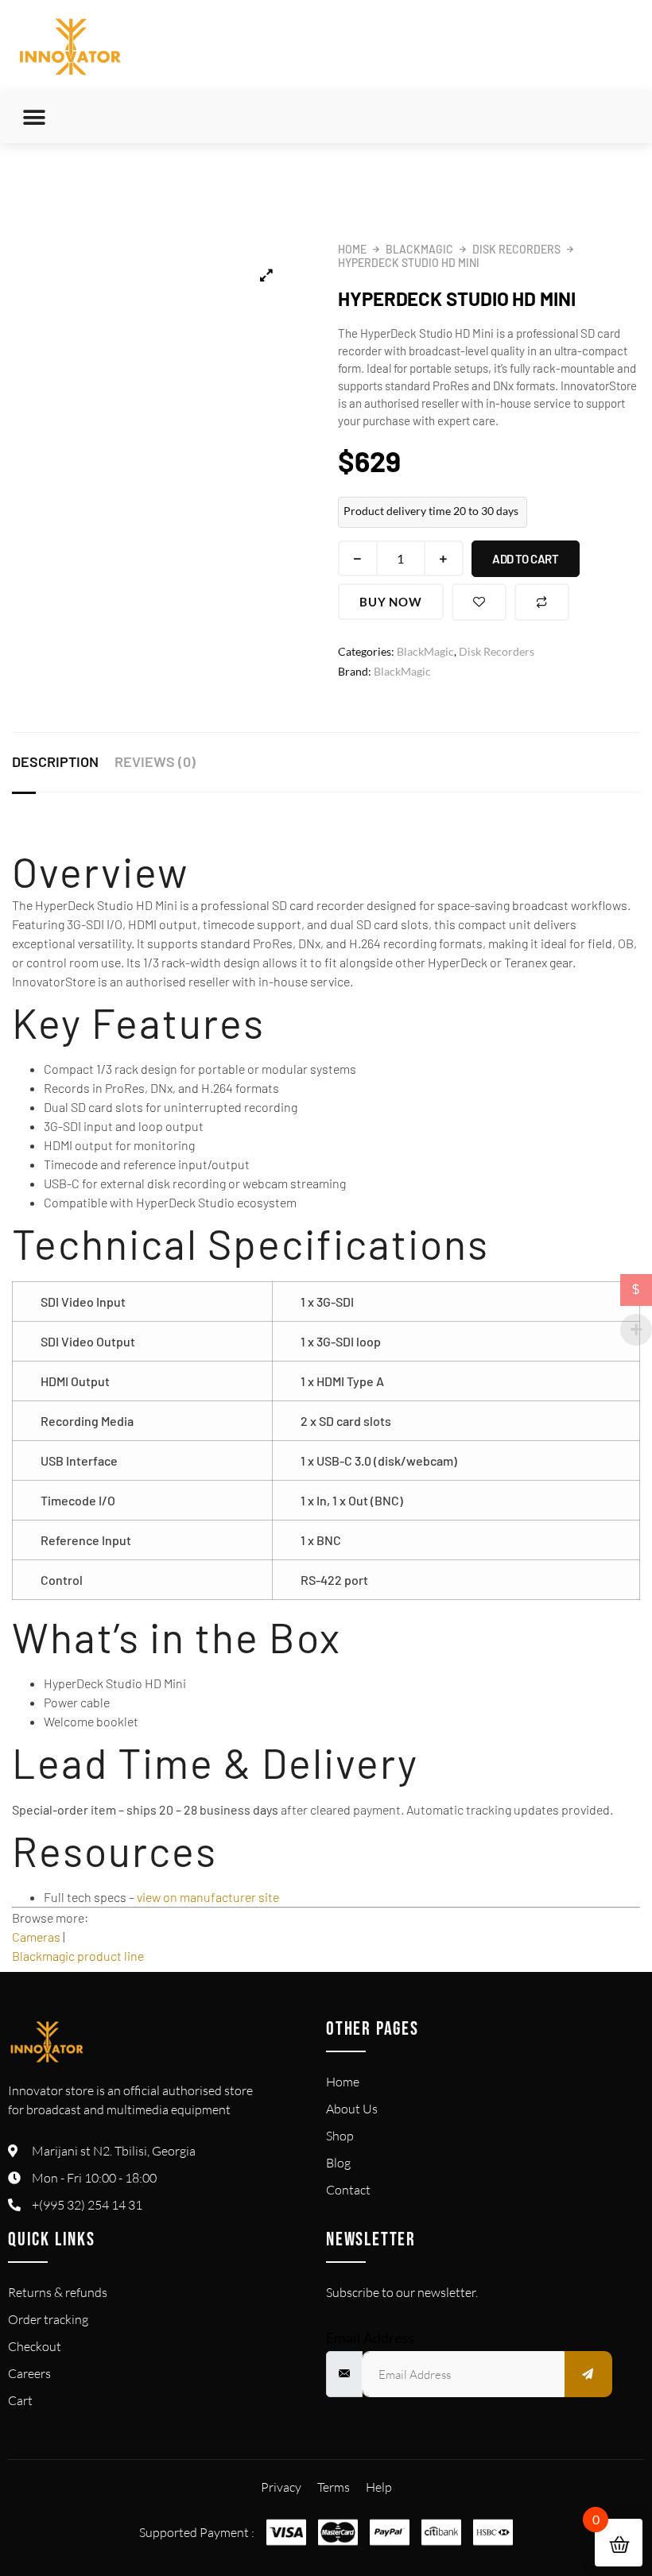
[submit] (588, 2374)
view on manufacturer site (208, 1897)
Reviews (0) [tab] (155, 761)
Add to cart (526, 559)
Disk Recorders (516, 249)
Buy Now (391, 602)
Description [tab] (55, 761)
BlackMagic (419, 249)
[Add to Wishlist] (479, 602)
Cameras (36, 1937)
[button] (34, 117)
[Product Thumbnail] (266, 275)
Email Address (370, 2338)
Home (352, 249)
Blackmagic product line (78, 1956)
